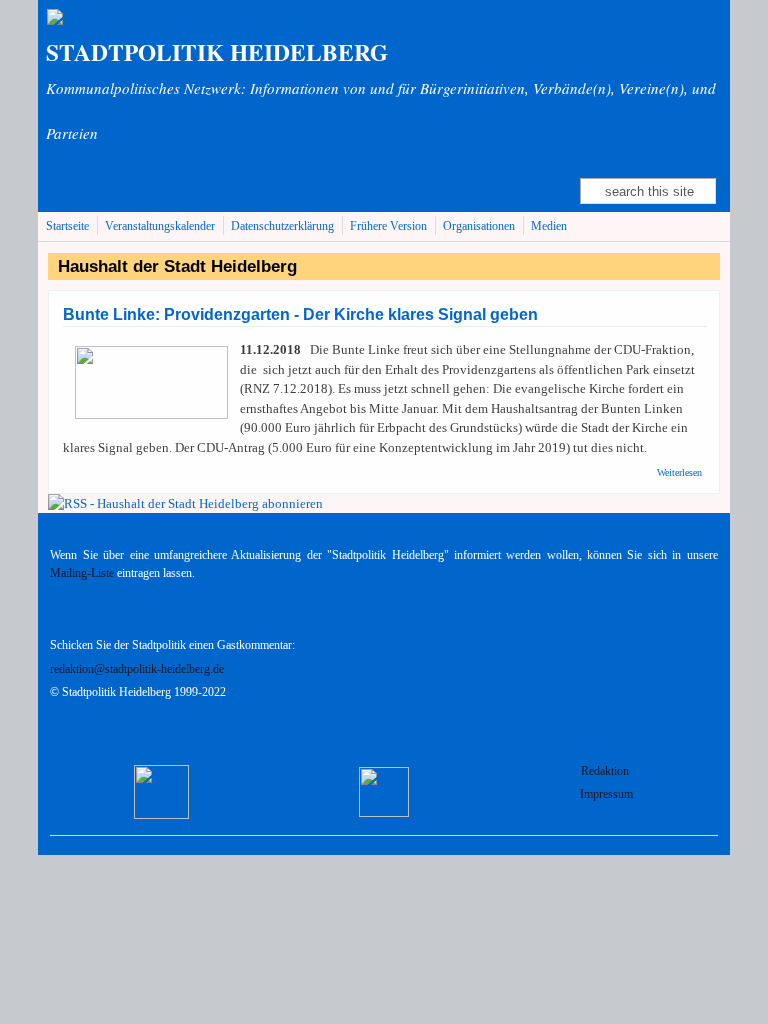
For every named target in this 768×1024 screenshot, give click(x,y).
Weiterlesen (679, 472)
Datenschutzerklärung (282, 226)
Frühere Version (388, 226)
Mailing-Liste (82, 573)
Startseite (67, 226)
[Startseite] (80, 18)
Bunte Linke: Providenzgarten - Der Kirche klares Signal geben (300, 314)
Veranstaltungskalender (160, 226)
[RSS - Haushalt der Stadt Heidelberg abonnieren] (185, 503)
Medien (549, 226)
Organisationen (479, 226)
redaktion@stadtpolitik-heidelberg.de (137, 669)
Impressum (606, 794)
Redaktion (606, 771)
